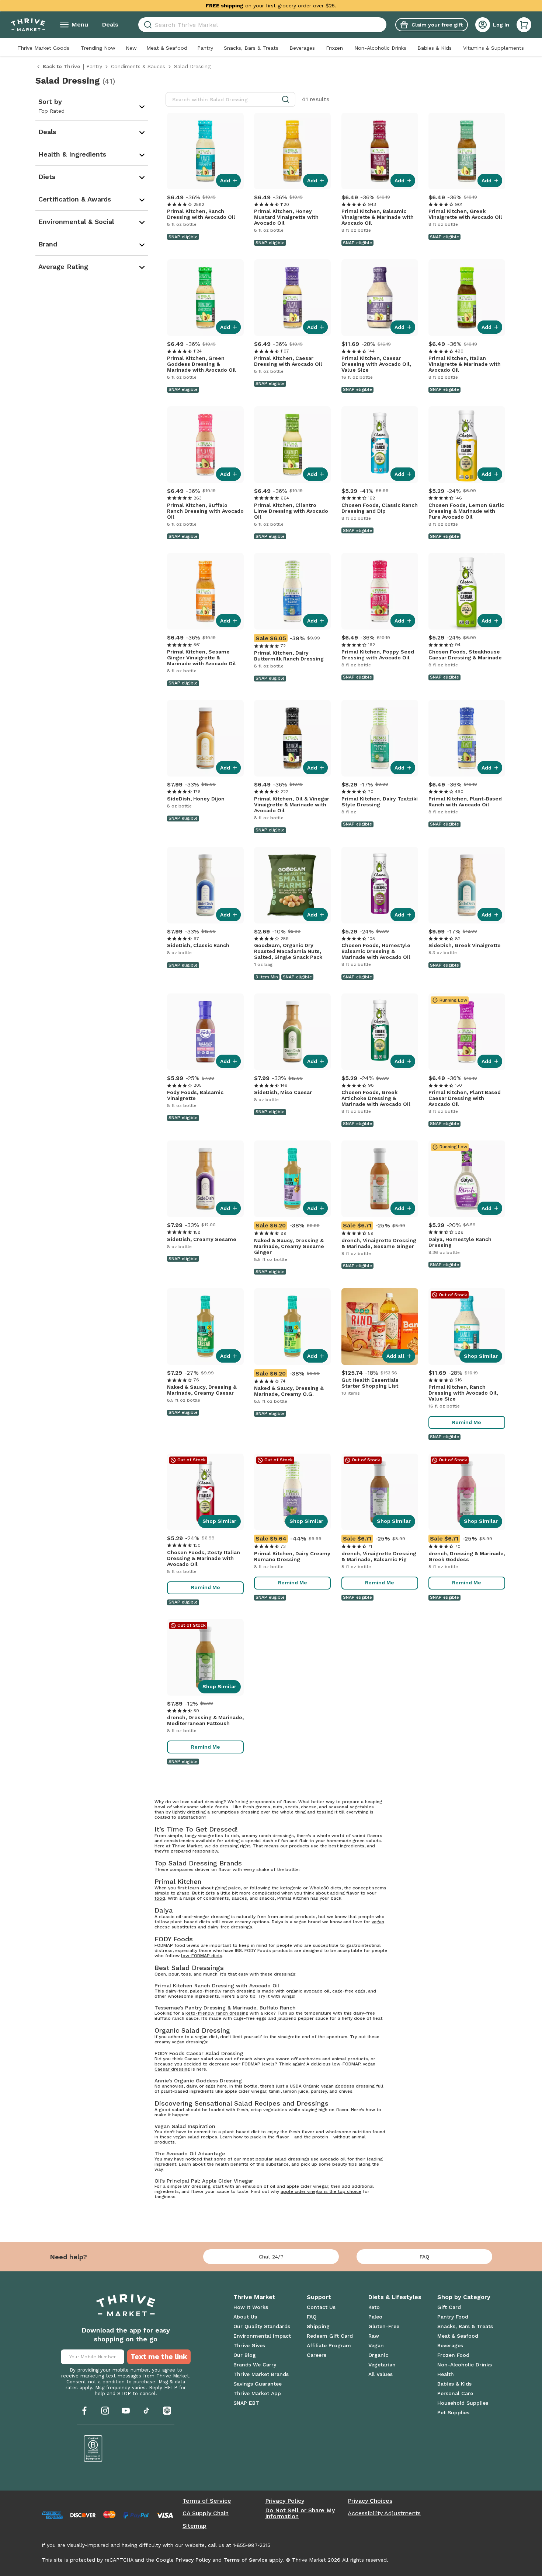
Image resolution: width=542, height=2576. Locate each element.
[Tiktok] (146, 2411)
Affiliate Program (329, 2345)
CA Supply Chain (206, 2513)
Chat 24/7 (271, 2257)
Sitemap (194, 2526)
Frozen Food (453, 2355)
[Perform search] (147, 25)
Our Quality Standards (262, 2326)
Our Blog (245, 2355)
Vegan (376, 2345)
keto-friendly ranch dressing (217, 2013)
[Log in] (483, 25)
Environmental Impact (262, 2336)
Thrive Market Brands (261, 2374)
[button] (524, 25)
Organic (378, 2355)
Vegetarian (382, 2365)
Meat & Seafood (167, 48)
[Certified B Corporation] (93, 2449)
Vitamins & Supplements (494, 48)
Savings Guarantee (258, 2384)
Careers (317, 2355)
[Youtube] (126, 2411)
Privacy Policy (285, 2501)
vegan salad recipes (195, 2137)
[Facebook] (84, 2411)
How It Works (251, 2307)
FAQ (424, 2257)
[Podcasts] (167, 2411)
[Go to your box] (524, 25)
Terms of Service (207, 2501)
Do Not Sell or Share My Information (300, 2513)
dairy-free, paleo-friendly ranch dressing (210, 1991)
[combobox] (262, 25)
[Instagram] (105, 2411)
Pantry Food (453, 2317)
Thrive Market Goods (43, 48)
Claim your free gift (437, 25)
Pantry (205, 48)
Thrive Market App (257, 2393)
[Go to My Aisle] (28, 25)
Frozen (334, 48)
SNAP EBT (246, 2403)
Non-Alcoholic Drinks (380, 48)
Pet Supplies (453, 2412)
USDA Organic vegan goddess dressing (332, 2086)
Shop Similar (481, 1356)
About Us (245, 2317)
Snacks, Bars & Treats (251, 48)
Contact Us (321, 2307)
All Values (381, 2374)
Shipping (318, 2326)
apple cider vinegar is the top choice (321, 2191)
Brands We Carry (255, 2365)
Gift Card (449, 2307)
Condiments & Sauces (138, 66)
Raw (374, 2336)
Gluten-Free (384, 2326)
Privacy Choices (370, 2501)
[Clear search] (383, 25)
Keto (374, 2307)
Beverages (302, 48)
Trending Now (98, 48)
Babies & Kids (435, 48)
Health (446, 2374)
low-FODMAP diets (202, 1956)
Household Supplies (463, 2403)
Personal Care (455, 2393)
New (131, 48)
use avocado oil (328, 2159)
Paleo (375, 2317)
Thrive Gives (249, 2345)
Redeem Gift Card (330, 2336)
